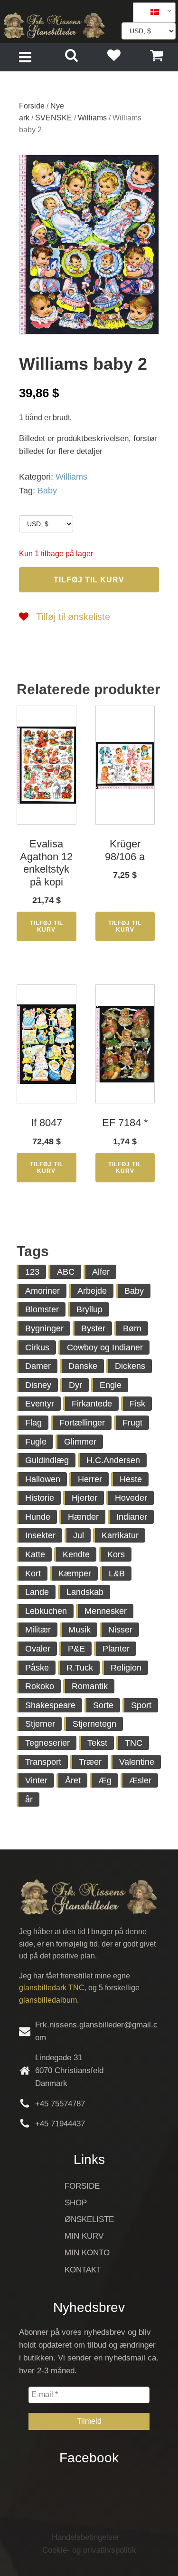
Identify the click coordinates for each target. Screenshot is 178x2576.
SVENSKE (54, 118)
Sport (141, 1705)
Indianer (132, 1517)
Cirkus (37, 1347)
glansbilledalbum (48, 2000)
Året (73, 1780)
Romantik (90, 1686)
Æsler (140, 1780)
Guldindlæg (47, 1460)
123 (32, 1272)
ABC (66, 1272)
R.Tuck (80, 1668)
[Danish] (151, 12)
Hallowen (43, 1479)
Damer (38, 1366)
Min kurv (84, 2236)
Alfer (101, 1272)
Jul (79, 1535)
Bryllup (89, 1309)
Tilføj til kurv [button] (47, 926)
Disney (38, 1385)
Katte (35, 1554)
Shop (76, 2203)
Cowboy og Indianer (105, 1347)
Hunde (38, 1517)
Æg (105, 1780)
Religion (126, 1668)
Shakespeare (50, 1705)
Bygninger (44, 1328)
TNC (134, 1743)
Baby (47, 491)
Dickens (130, 1366)
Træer (90, 1762)
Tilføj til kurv (89, 580)
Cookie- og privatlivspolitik (89, 2550)
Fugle (36, 1442)
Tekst (97, 1743)
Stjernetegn (94, 1724)
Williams (92, 118)
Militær (38, 1630)
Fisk (137, 1404)
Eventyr (40, 1404)
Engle (111, 1385)
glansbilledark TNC (52, 1988)
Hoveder (131, 1498)
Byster (93, 1328)
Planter (116, 1649)
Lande (37, 1592)
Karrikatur (120, 1535)
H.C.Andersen (113, 1460)
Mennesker (106, 1611)
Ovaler (38, 1649)
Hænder (83, 1517)
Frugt (132, 1423)
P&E (76, 1649)
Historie (40, 1498)
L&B (117, 1573)
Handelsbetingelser (86, 2537)
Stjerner (40, 1724)
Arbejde (92, 1291)
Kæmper (75, 1573)
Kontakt (83, 2270)
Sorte (103, 1705)
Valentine (137, 1762)
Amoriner (42, 1291)
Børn (132, 1328)
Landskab (85, 1592)
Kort (33, 1573)
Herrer (90, 1479)
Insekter (40, 1535)
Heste (131, 1479)
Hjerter (84, 1498)
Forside (32, 106)
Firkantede (92, 1404)
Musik (80, 1630)
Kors (116, 1554)
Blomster (42, 1309)
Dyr (75, 1385)
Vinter (36, 1780)
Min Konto (87, 2253)
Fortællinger (82, 1423)
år (29, 1799)
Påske (37, 1668)
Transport (43, 1762)
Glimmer (80, 1442)
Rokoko (40, 1686)
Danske (83, 1366)
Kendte (76, 1554)
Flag (33, 1423)
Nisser (120, 1630)
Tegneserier (47, 1743)
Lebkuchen (46, 1611)
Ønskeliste (89, 2219)
